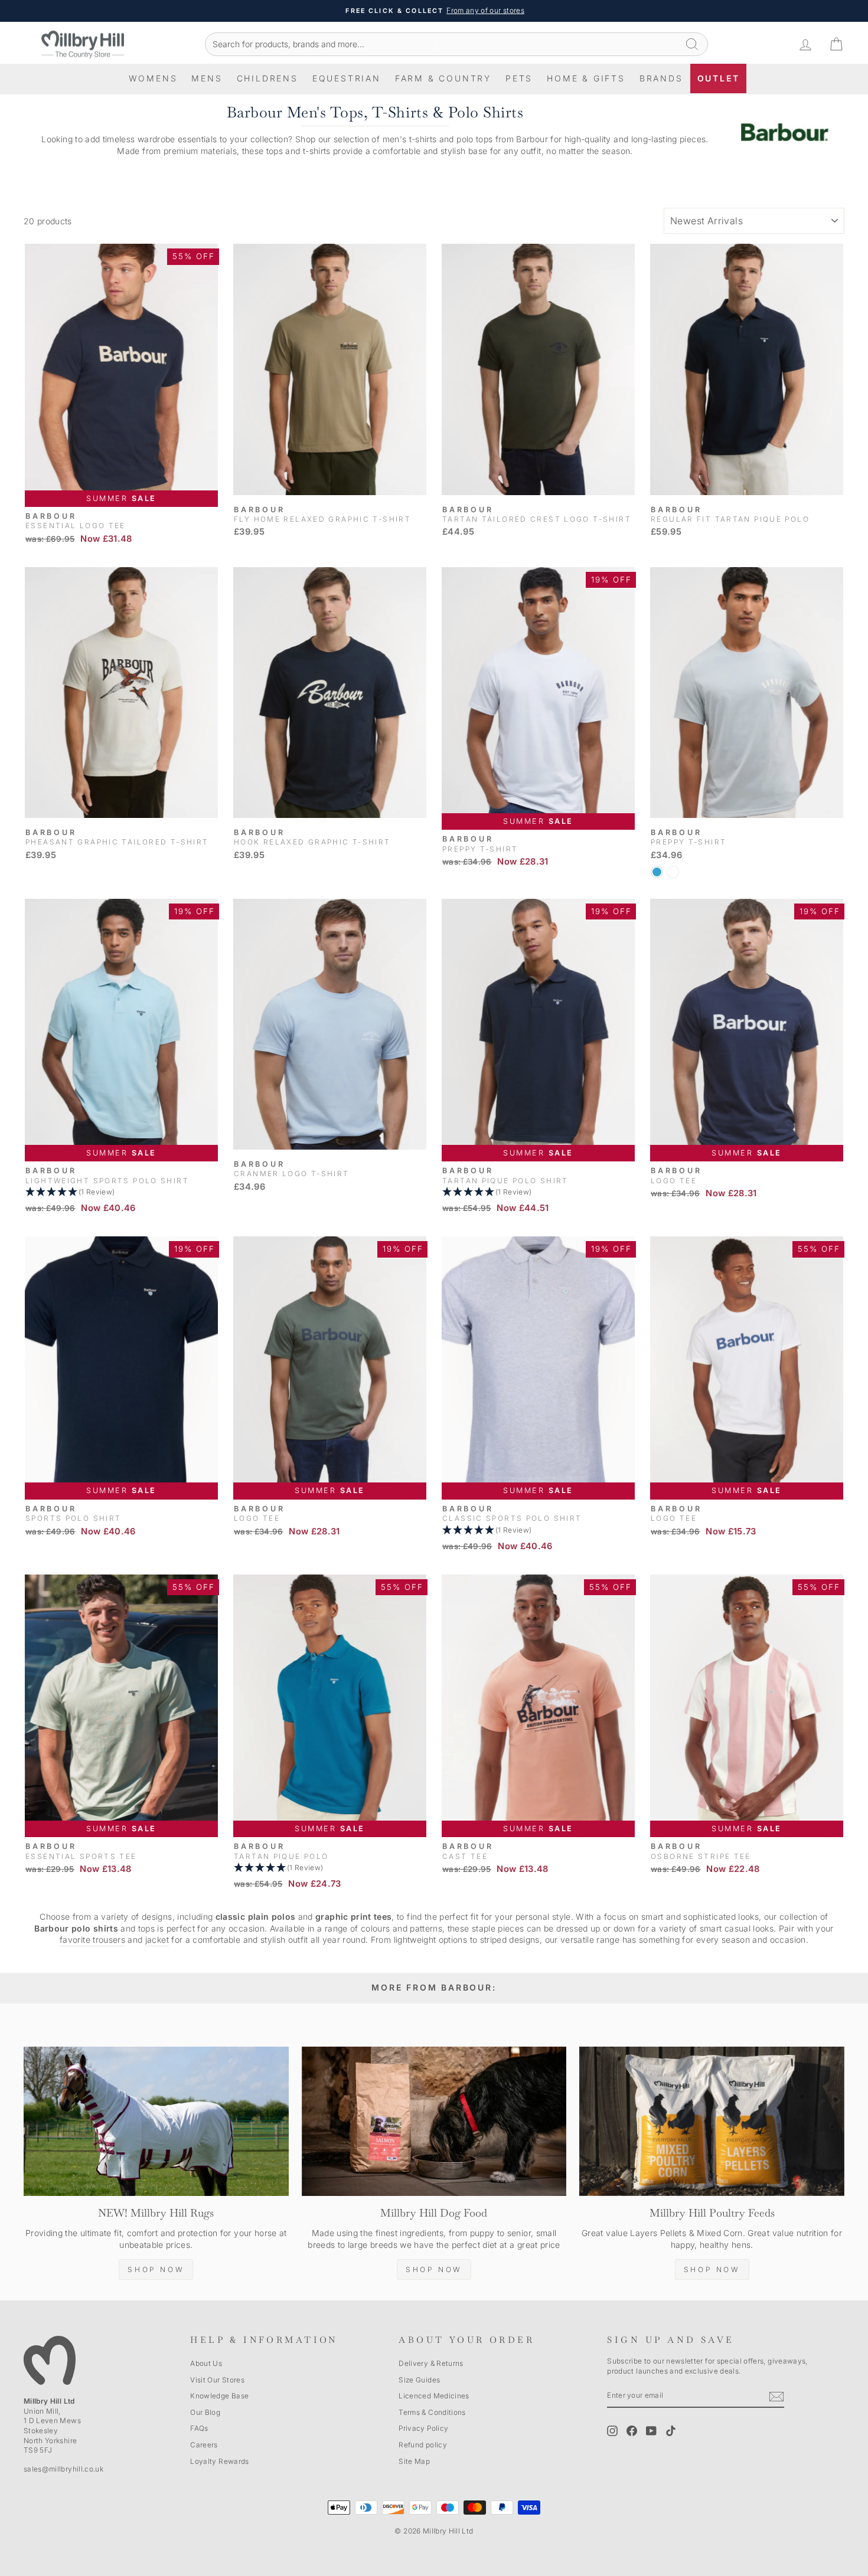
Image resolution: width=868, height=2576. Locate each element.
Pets (519, 78)
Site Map (414, 2461)
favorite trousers (92, 1940)
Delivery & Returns (431, 2363)
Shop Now (156, 2269)
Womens (153, 78)
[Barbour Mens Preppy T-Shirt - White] (673, 872)
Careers (204, 2445)
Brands (661, 78)
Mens (207, 78)
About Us (206, 2363)
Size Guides (419, 2380)
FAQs (199, 2428)
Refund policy (423, 2445)
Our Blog (205, 2412)
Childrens (267, 78)
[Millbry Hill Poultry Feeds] (712, 2121)
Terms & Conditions (432, 2412)
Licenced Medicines (434, 2396)
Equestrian (347, 78)
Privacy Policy (423, 2428)
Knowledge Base (219, 2396)
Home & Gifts (586, 78)
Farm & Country (443, 78)
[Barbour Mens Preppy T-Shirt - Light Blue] (657, 872)
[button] (121, 1192)
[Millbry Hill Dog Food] (434, 2121)
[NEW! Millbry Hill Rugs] (156, 2121)
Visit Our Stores (217, 2380)
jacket (157, 1940)
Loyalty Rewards (219, 2461)
